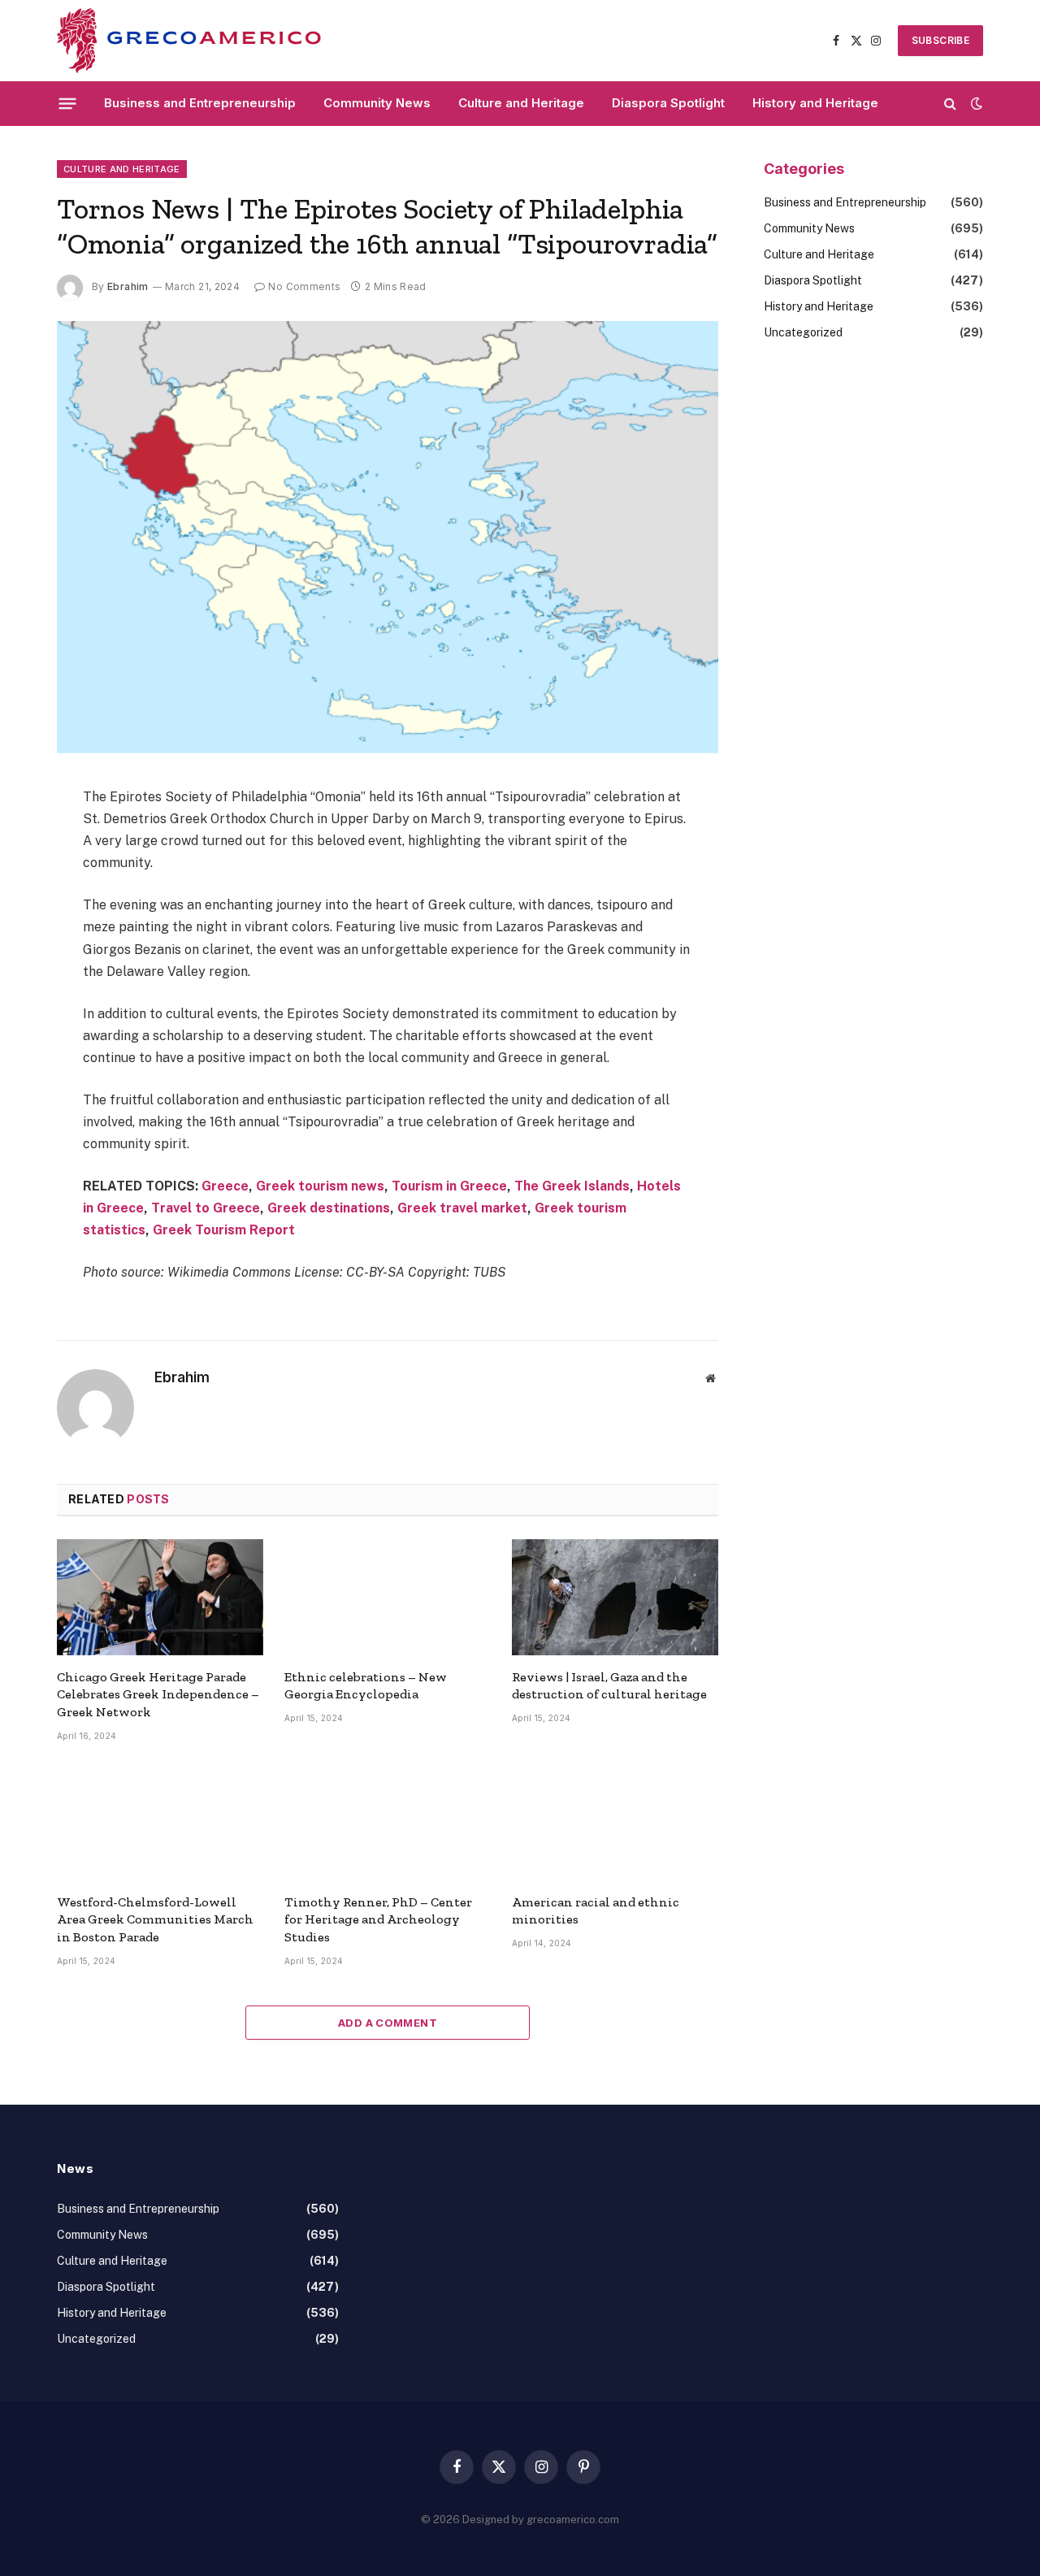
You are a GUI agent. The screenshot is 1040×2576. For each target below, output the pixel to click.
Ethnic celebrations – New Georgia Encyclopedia (366, 1686)
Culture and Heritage (521, 103)
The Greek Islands (572, 1186)
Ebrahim (128, 286)
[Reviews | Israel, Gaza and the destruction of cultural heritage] (615, 1597)
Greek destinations (329, 1208)
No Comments (304, 286)
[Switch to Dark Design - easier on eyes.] (975, 103)
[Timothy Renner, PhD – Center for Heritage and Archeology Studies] (388, 1822)
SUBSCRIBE (940, 40)
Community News (377, 103)
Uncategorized (803, 332)
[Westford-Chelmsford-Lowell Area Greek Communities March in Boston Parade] (160, 1822)
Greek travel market (462, 1208)
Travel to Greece (206, 1208)
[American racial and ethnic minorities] (615, 1822)
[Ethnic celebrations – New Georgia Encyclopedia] (388, 1597)
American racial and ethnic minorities (596, 1911)
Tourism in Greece (449, 1186)
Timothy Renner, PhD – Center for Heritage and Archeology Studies (378, 1920)
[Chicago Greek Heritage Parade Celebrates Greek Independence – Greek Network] (160, 1597)
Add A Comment (388, 2023)
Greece (225, 1186)
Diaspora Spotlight (668, 103)
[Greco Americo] (189, 41)
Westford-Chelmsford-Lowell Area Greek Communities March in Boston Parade (155, 1920)
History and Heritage (815, 103)
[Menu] (68, 103)
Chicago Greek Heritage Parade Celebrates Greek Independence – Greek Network (158, 1695)
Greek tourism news (320, 1186)
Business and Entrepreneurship (200, 103)
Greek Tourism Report (224, 1230)
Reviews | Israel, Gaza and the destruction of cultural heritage (609, 1686)
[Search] (950, 104)
